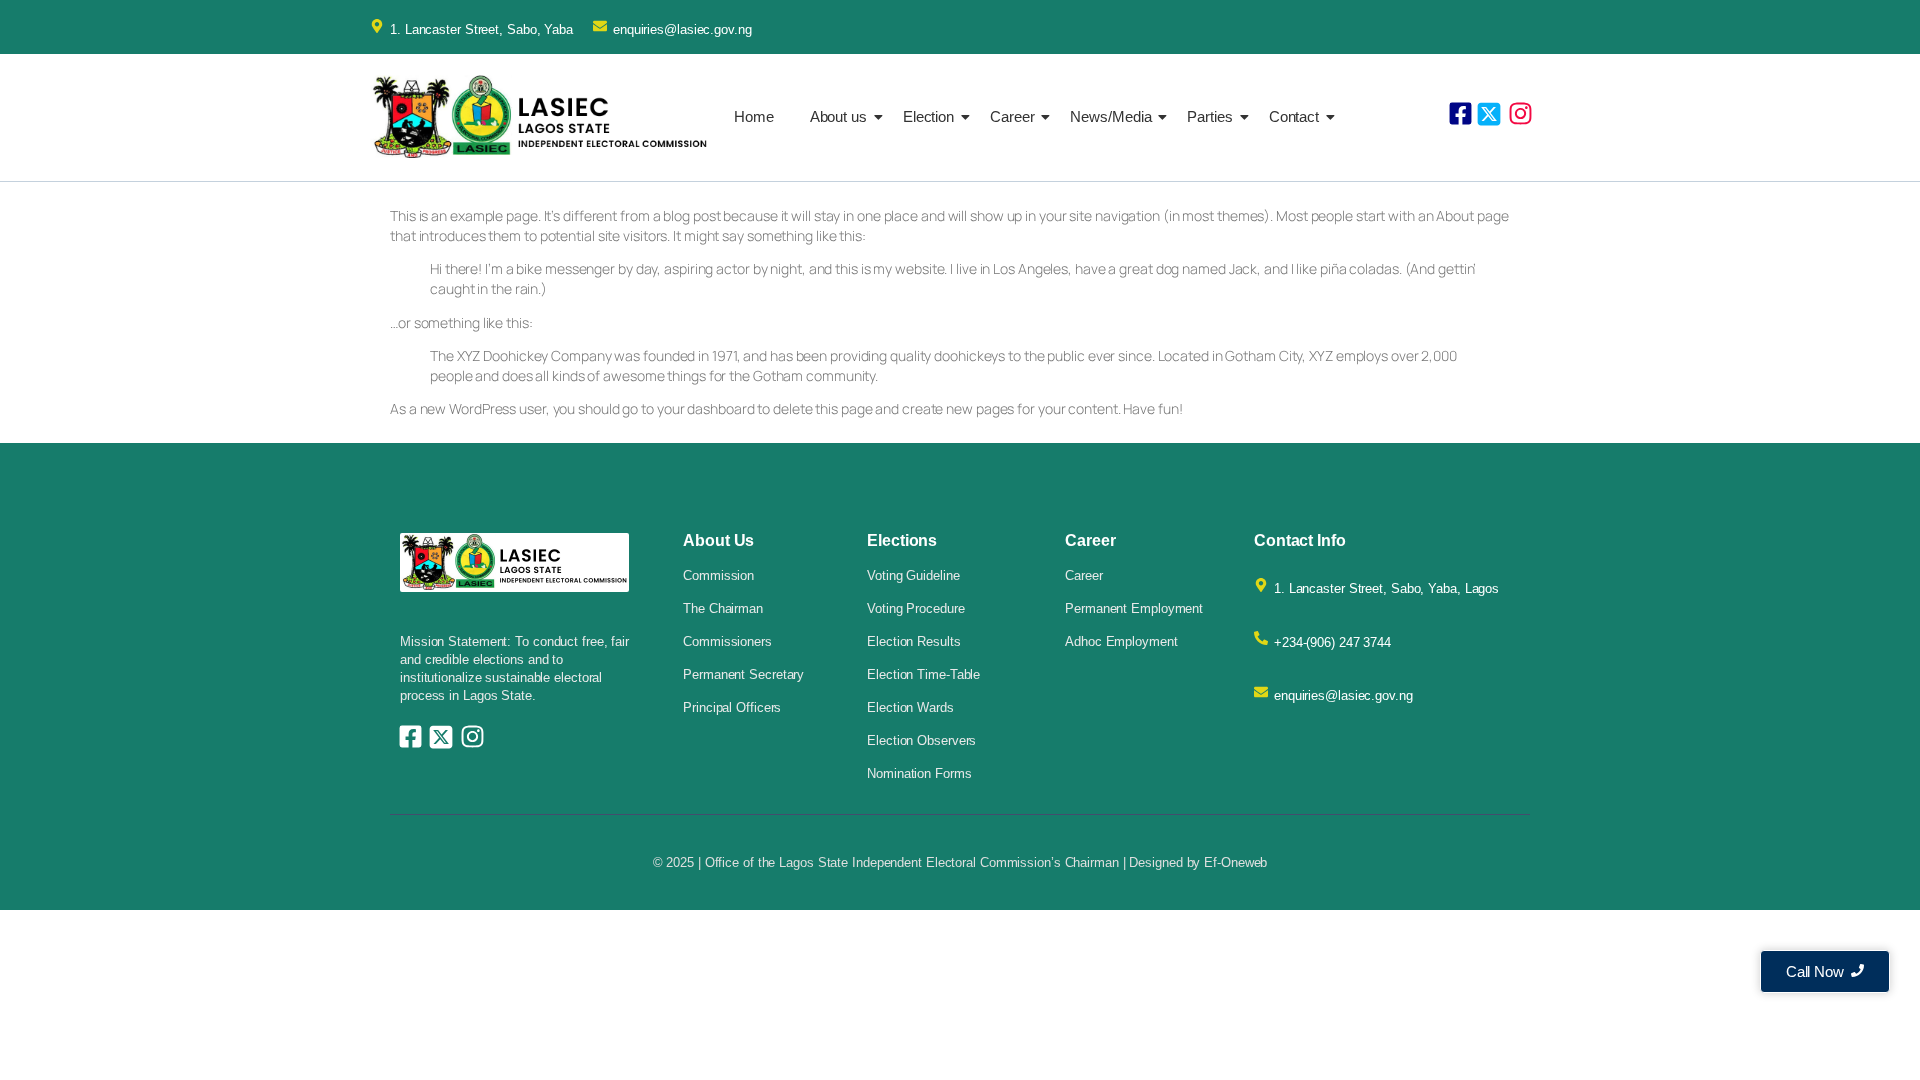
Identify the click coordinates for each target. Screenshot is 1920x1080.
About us (838, 116)
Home (754, 116)
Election (928, 116)
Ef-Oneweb (1235, 862)
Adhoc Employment (1121, 641)
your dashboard (706, 408)
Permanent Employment (1134, 608)
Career (1012, 116)
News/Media (1110, 116)
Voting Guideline (913, 575)
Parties (1209, 116)
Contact (1294, 116)
